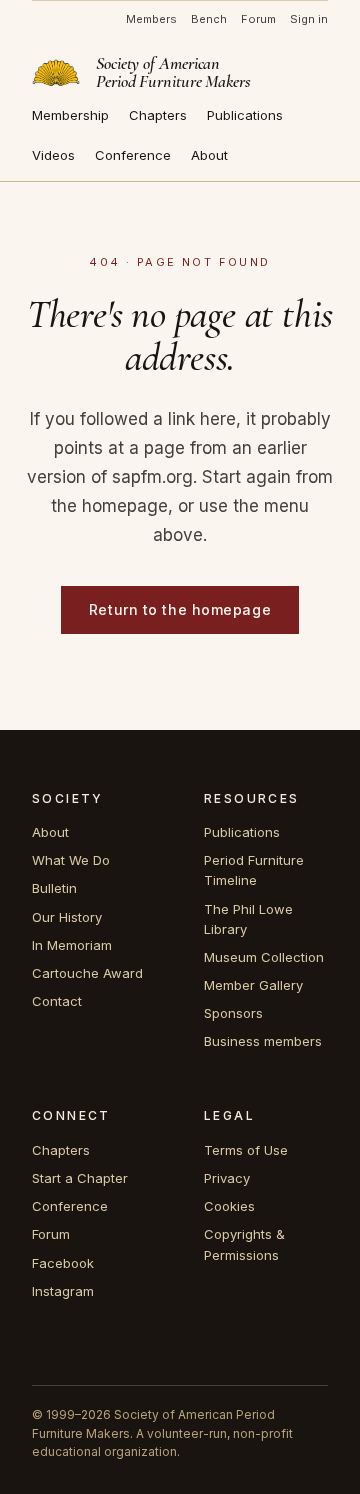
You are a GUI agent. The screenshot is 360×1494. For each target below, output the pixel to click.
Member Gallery (253, 985)
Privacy (227, 1178)
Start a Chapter (80, 1178)
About (209, 155)
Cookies (229, 1206)
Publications (245, 115)
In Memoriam (72, 945)
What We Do (71, 860)
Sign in (309, 19)
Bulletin (54, 888)
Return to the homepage (180, 609)
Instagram (63, 1291)
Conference (133, 155)
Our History (67, 917)
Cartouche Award (87, 973)
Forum (258, 19)
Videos (53, 155)
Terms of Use (246, 1150)
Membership (70, 115)
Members (151, 19)
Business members (263, 1041)
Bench (209, 19)
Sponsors (233, 1013)
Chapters (158, 115)
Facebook (63, 1263)
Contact (57, 1001)
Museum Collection (264, 957)
